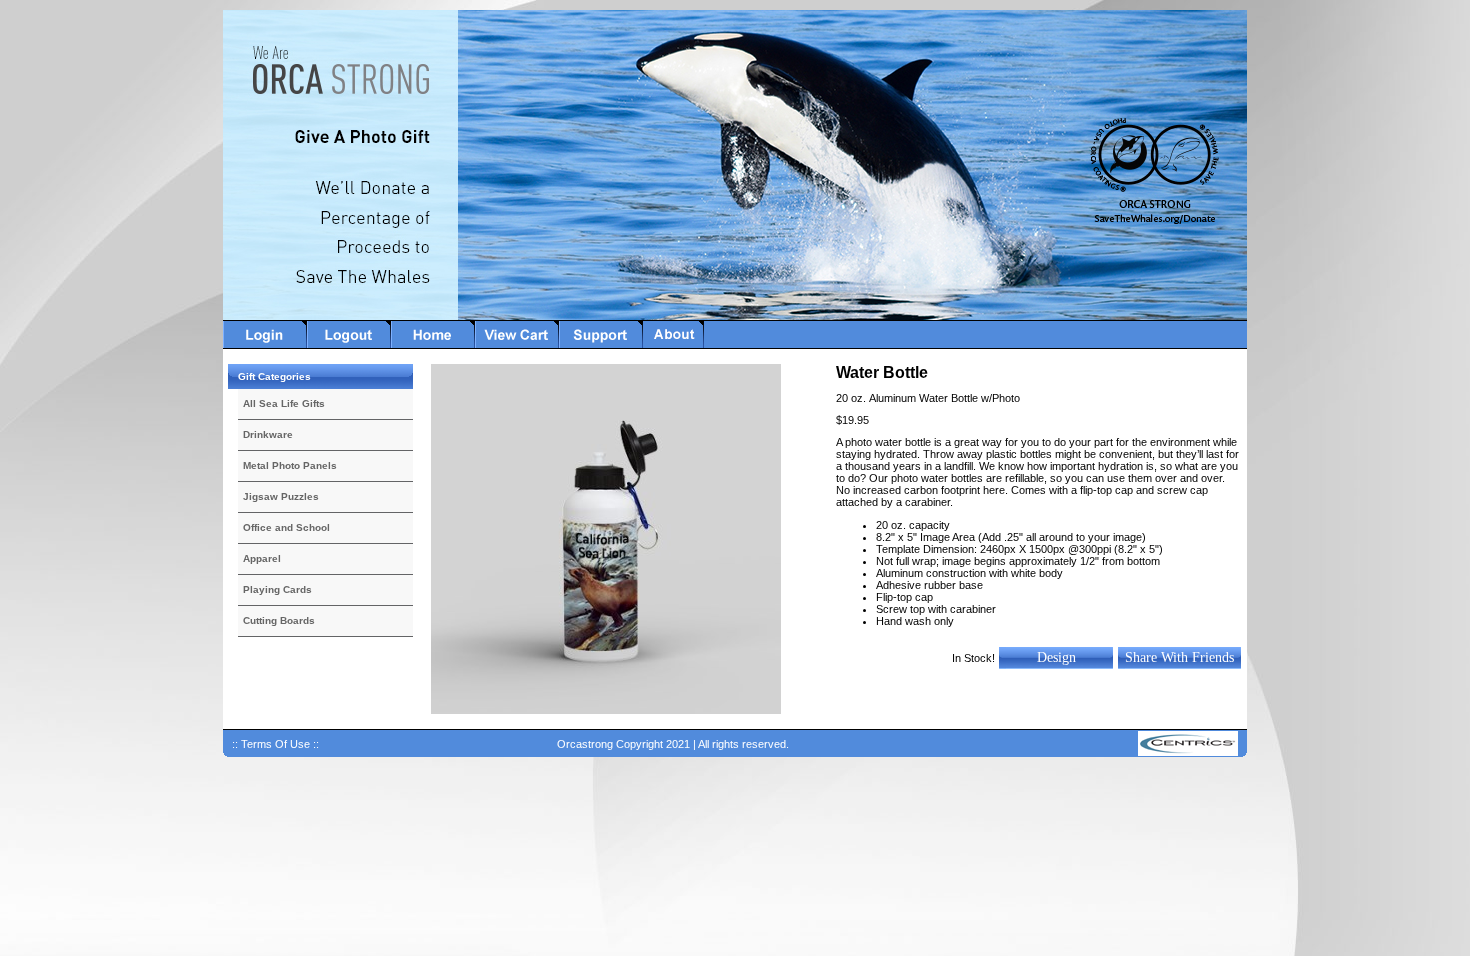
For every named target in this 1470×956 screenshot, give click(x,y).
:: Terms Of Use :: (275, 744)
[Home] (433, 345)
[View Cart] (517, 345)
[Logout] (349, 345)
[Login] (265, 345)
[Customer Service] (601, 345)
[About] (673, 345)
